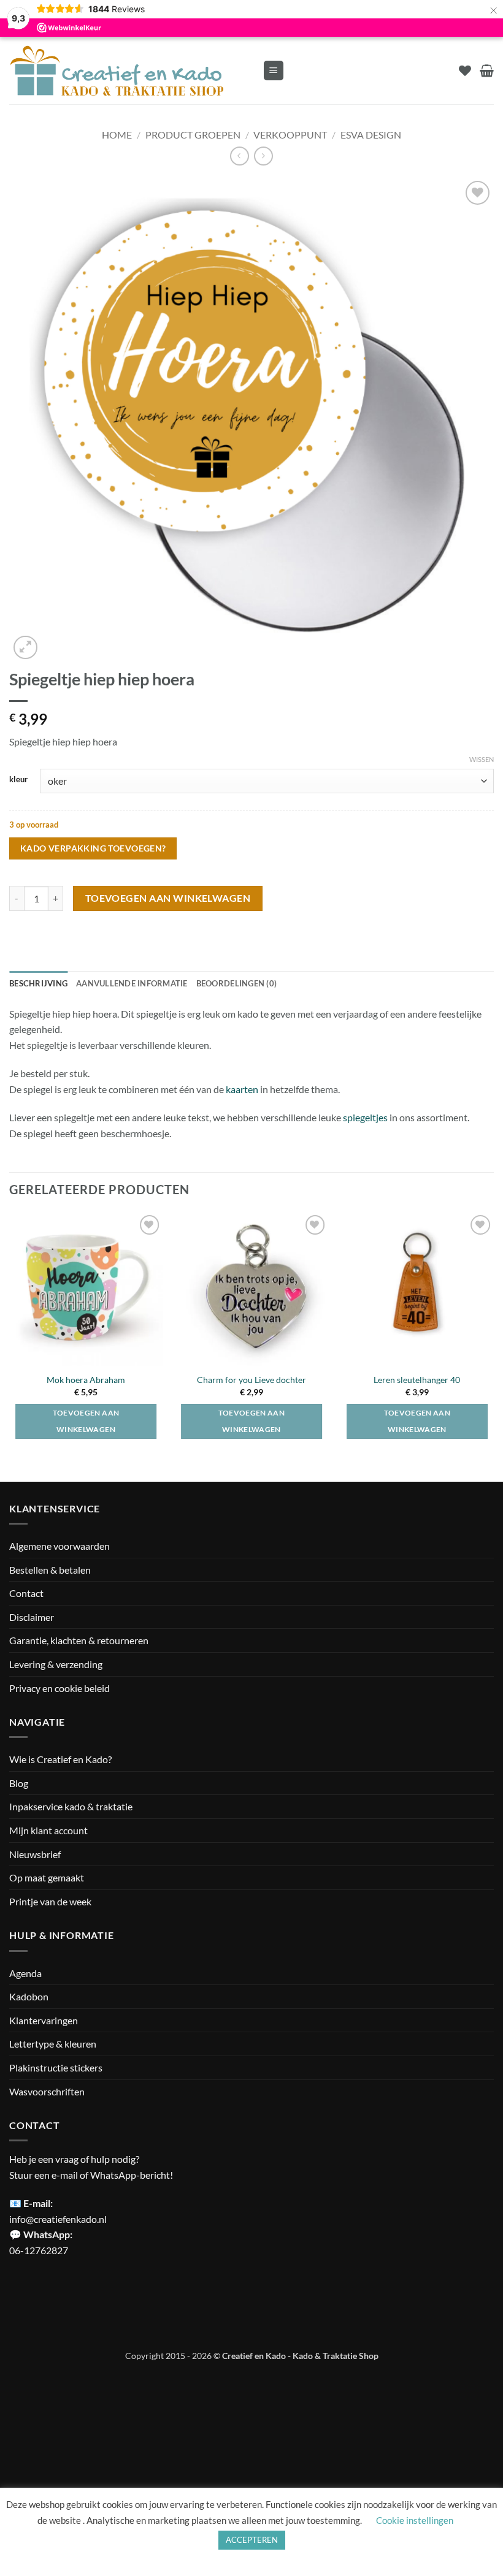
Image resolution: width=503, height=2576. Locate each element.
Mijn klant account (48, 1830)
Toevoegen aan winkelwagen (168, 898)
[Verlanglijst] (465, 70)
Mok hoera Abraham (86, 1380)
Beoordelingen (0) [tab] (236, 983)
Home (117, 135)
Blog (19, 1783)
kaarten (242, 1089)
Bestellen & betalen (50, 1570)
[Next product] (240, 156)
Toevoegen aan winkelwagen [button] (252, 1421)
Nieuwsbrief (35, 1854)
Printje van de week (50, 1901)
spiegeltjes (365, 1117)
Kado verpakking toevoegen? (93, 848)
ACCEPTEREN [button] (252, 2540)
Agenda (25, 1973)
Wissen (482, 759)
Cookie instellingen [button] (415, 2520)
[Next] (493, 1336)
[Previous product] (263, 156)
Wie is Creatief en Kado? (60, 1759)
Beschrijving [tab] (38, 983)
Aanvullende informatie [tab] (132, 983)
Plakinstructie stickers (56, 2067)
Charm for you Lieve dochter (251, 1380)
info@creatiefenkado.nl (58, 2219)
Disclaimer (32, 1617)
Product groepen (193, 135)
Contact (26, 1593)
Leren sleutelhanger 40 (417, 1380)
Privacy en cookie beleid (60, 1688)
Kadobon (29, 1996)
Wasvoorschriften (47, 2091)
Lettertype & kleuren (53, 2044)
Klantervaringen (44, 2020)
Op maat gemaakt (47, 1877)
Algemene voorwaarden (60, 1546)
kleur (18, 780)
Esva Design (371, 135)
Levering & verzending (56, 1664)
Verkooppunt (290, 135)
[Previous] (10, 1336)
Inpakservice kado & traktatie (71, 1806)
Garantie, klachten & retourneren (79, 1640)
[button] (274, 71)
